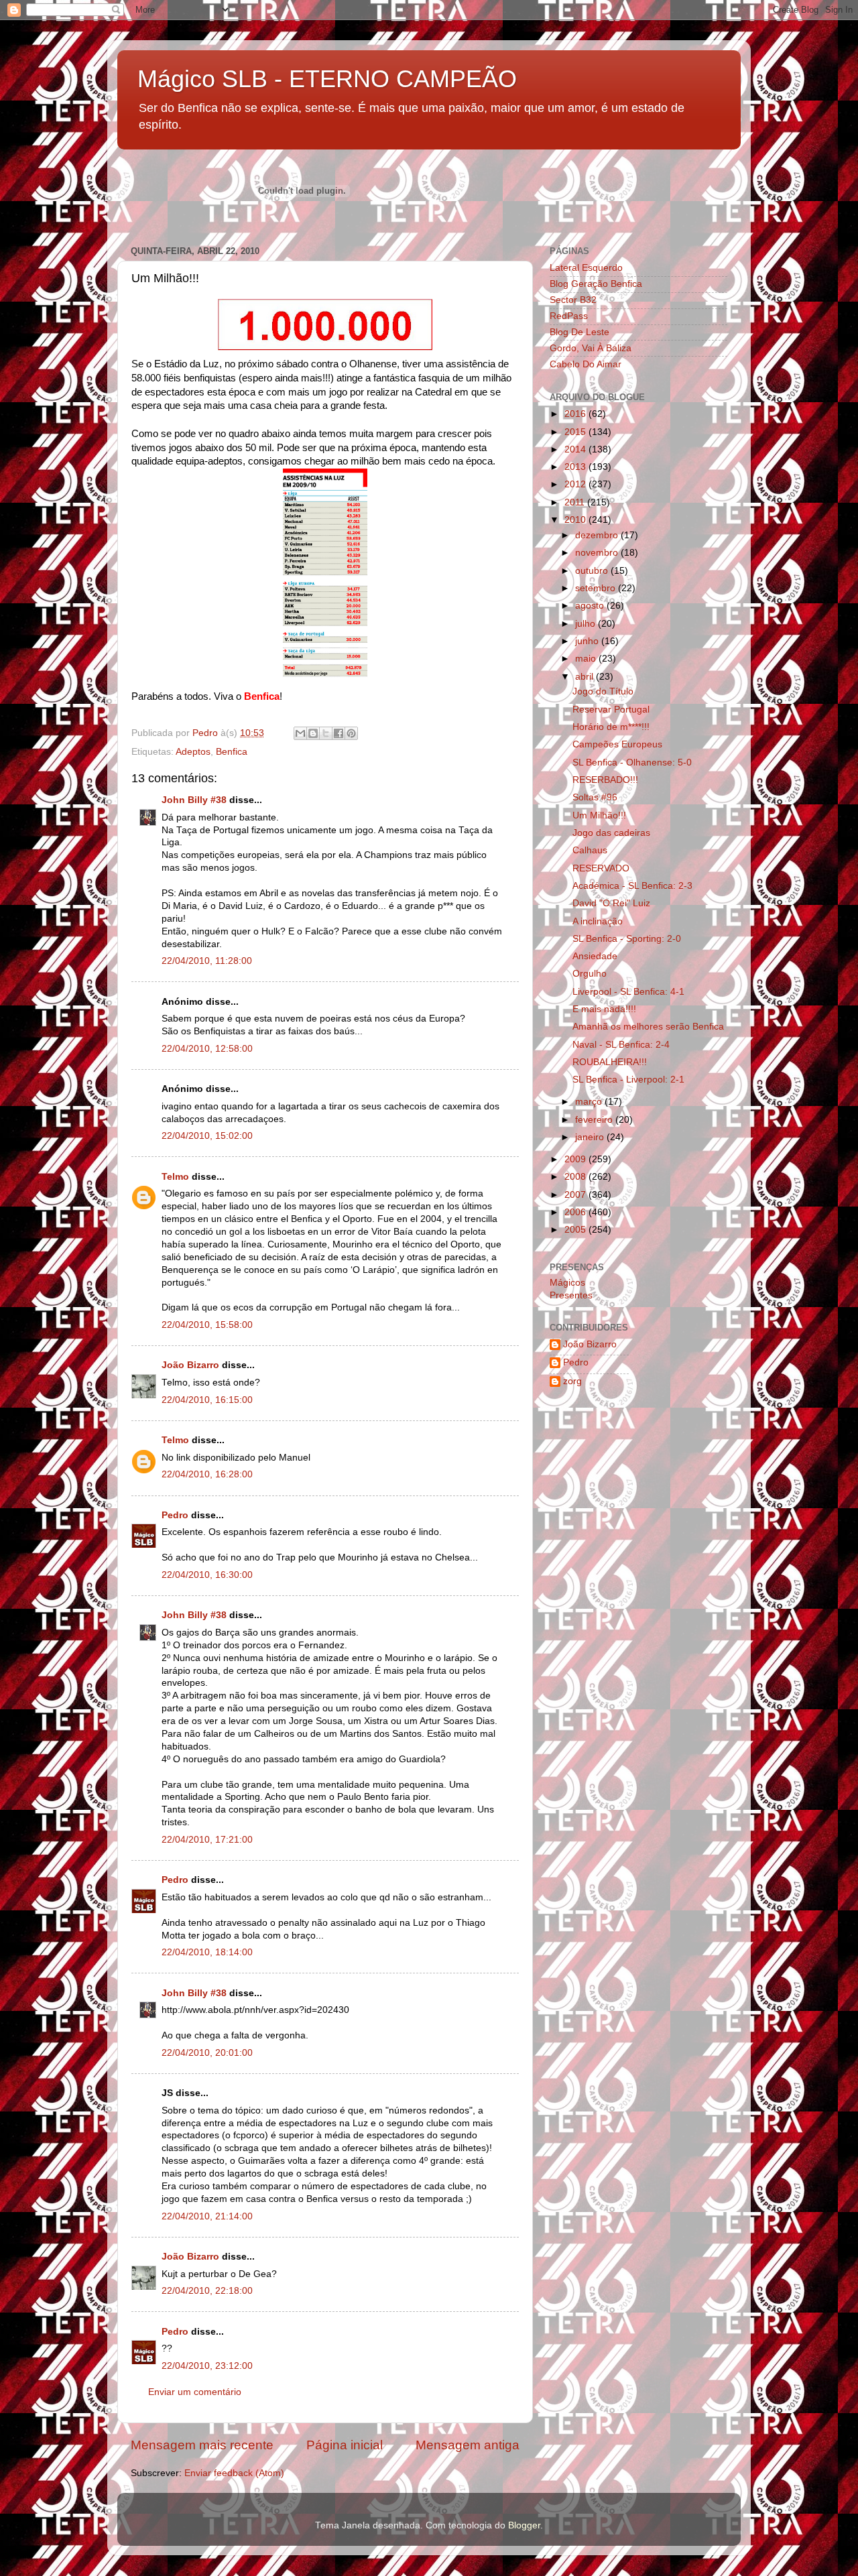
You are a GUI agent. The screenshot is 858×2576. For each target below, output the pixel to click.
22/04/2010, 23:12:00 (207, 2366)
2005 (576, 1230)
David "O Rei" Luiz (611, 903)
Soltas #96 (595, 797)
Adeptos (193, 752)
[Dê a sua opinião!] (313, 733)
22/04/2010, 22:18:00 (207, 2291)
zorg (572, 1381)
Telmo (175, 1177)
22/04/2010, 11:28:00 (207, 961)
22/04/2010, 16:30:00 (207, 1575)
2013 (576, 467)
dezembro (598, 535)
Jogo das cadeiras (611, 833)
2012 (576, 484)
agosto (591, 606)
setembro (597, 588)
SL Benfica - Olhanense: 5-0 (632, 762)
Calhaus (590, 850)
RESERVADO (601, 868)
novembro (598, 553)
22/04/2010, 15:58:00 (207, 1325)
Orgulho (590, 974)
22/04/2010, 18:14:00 (207, 1952)
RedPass (569, 316)
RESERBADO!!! (605, 780)
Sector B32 (573, 300)
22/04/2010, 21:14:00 (207, 2216)
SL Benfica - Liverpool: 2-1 (628, 1080)
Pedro (175, 1515)
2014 (576, 449)
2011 (576, 502)
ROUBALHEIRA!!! (610, 1062)
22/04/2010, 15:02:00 (207, 1136)
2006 (576, 1212)
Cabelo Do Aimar (586, 364)
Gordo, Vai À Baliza (591, 348)
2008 (576, 1177)
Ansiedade (595, 956)
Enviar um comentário (195, 2392)
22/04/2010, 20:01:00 (207, 2053)
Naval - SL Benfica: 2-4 (621, 1045)
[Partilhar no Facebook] (339, 733)
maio (587, 659)
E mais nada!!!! (604, 1009)
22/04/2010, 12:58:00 (207, 1049)
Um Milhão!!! (599, 815)
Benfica (232, 752)
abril (586, 677)
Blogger (524, 2525)
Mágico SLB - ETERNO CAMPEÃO (327, 79)
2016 (576, 414)
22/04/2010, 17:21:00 (207, 1840)
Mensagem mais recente (202, 2445)
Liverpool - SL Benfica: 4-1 (628, 992)
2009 (576, 1159)
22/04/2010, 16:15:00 (207, 1400)
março (590, 1102)
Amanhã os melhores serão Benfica (648, 1027)
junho (588, 641)
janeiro (591, 1137)
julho (587, 624)
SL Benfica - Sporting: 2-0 (627, 939)
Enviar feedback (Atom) (234, 2473)
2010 (576, 520)
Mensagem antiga (468, 2445)
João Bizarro (190, 1365)
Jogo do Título (603, 691)
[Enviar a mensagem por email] (300, 733)
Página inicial (345, 2445)
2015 (576, 432)
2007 (576, 1195)
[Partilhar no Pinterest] (351, 733)
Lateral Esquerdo (586, 268)
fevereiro (595, 1120)
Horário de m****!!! (611, 727)
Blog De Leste (579, 332)
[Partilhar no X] (326, 733)
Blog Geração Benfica (596, 284)
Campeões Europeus (617, 744)
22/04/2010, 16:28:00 (207, 1474)
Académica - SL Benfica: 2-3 (632, 886)
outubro (593, 571)
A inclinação (598, 921)
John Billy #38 (194, 800)
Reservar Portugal (611, 710)
